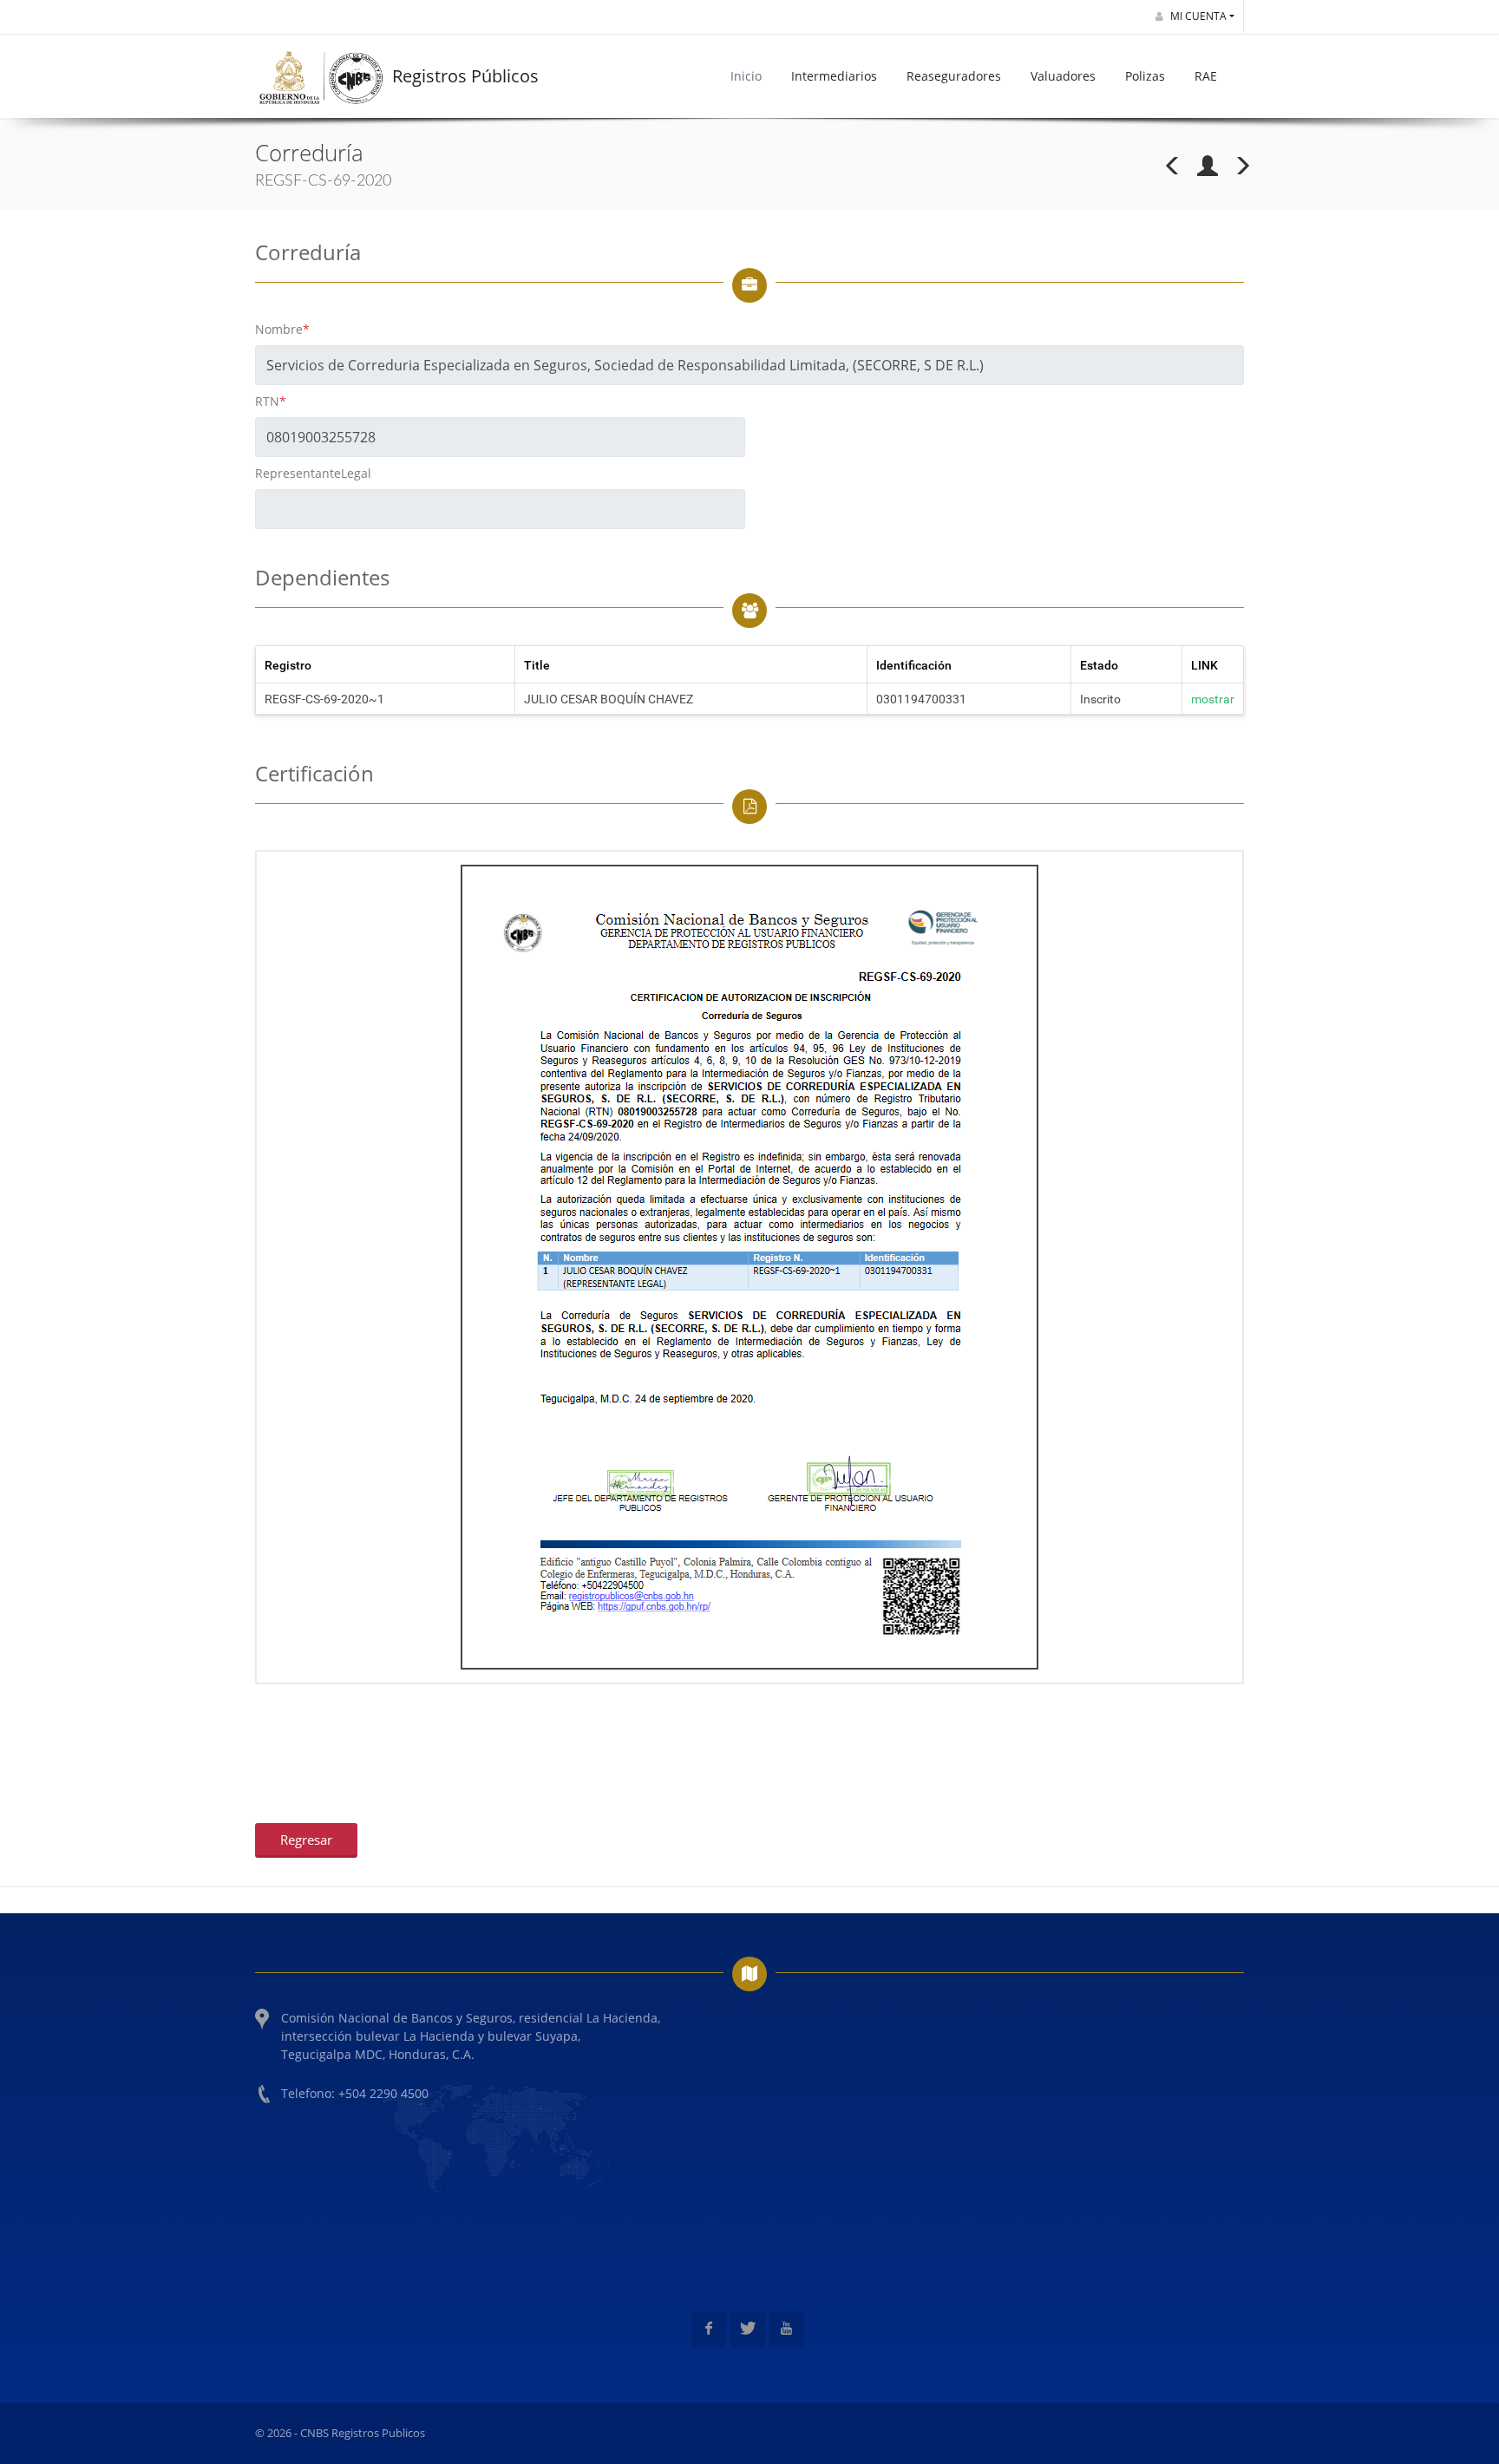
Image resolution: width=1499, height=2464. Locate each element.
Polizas (1145, 76)
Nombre (282, 329)
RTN (271, 401)
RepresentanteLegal (313, 473)
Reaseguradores (954, 76)
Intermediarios (834, 76)
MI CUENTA (1197, 16)
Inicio (746, 76)
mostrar (1213, 699)
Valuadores (1063, 76)
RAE (1206, 76)
